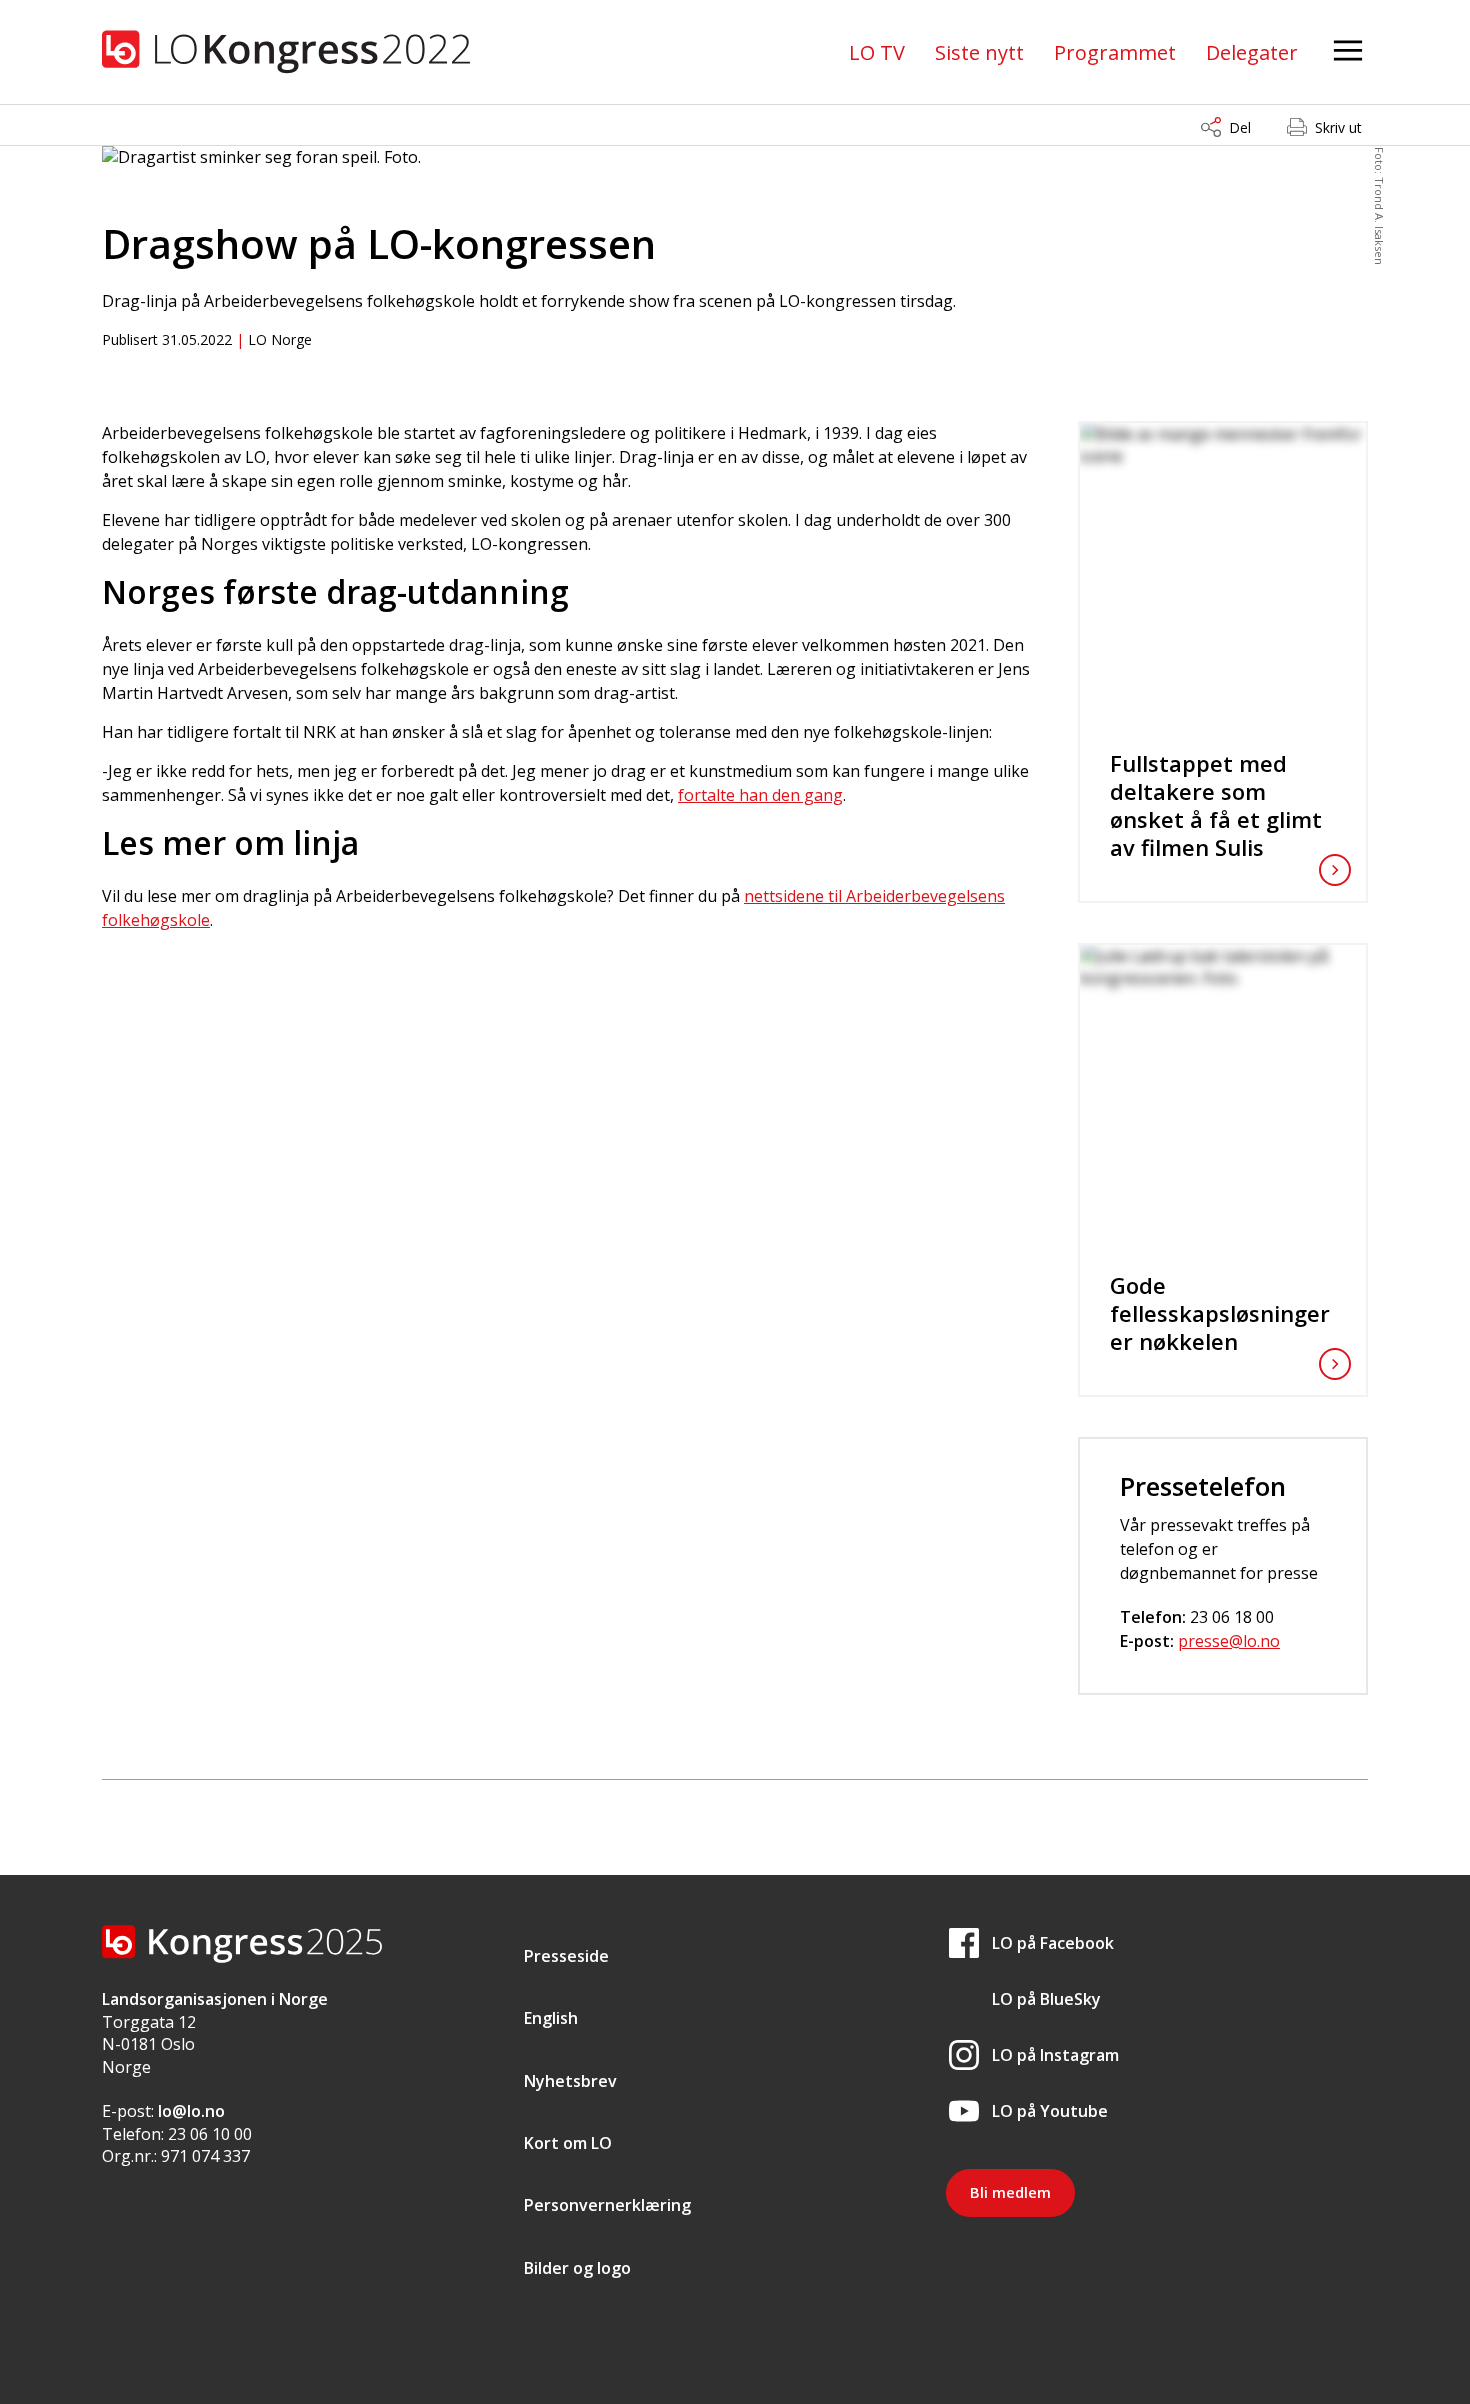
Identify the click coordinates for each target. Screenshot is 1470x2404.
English (551, 2018)
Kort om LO (568, 2143)
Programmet (1115, 52)
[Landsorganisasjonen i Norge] (286, 52)
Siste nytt (979, 52)
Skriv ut (1338, 127)
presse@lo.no (1229, 1641)
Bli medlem (1010, 2192)
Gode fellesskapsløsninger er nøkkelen (1220, 1313)
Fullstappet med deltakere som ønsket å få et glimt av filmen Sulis (1216, 805)
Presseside (566, 1956)
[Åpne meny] (1348, 51)
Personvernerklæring (607, 2205)
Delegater (1252, 52)
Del (1240, 127)
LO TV (877, 52)
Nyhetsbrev (570, 2081)
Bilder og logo (577, 2268)
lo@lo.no (191, 2111)
